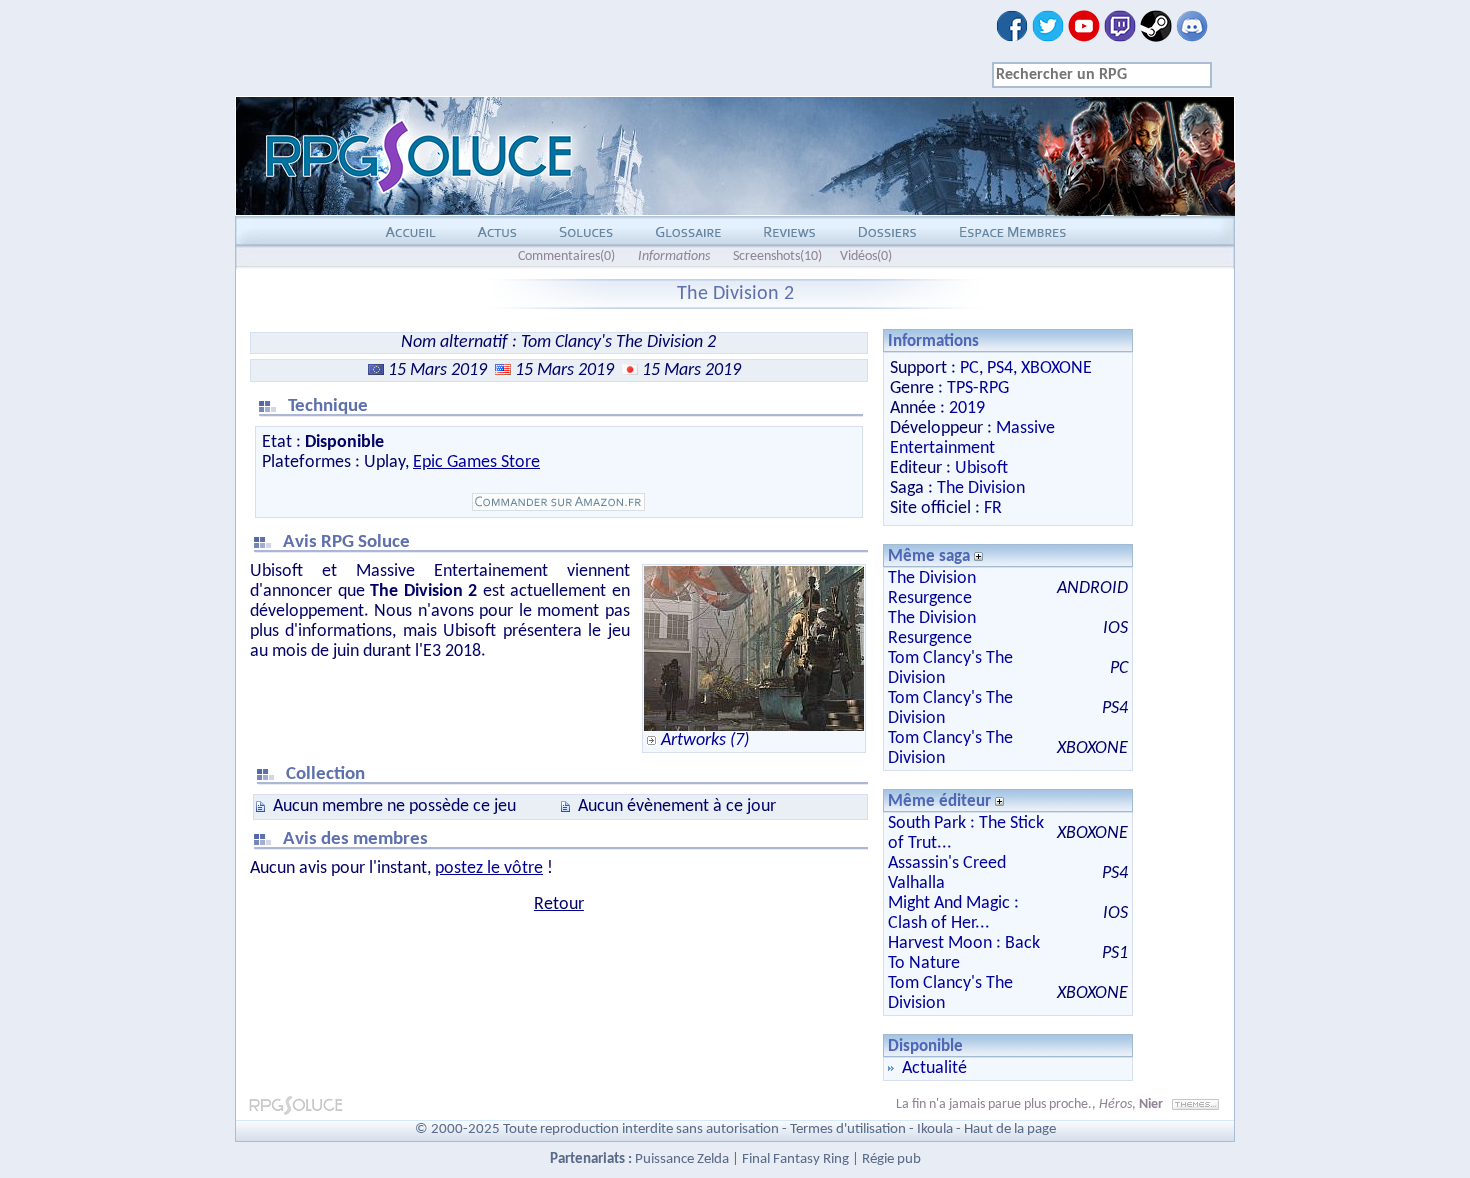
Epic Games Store (476, 462)
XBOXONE (1056, 368)
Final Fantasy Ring (795, 1159)
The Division (981, 488)
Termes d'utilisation (848, 1129)
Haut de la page (1010, 1129)
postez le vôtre (489, 868)
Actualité (934, 1068)
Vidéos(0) (866, 256)
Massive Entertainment (972, 438)
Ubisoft (981, 468)
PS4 (1000, 368)
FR (993, 508)
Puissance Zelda (682, 1159)
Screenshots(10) (777, 256)
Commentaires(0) (566, 256)
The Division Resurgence (932, 588)
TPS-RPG (978, 388)
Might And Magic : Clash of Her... (953, 913)
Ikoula (935, 1129)
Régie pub (891, 1159)
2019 (967, 408)
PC (969, 368)
